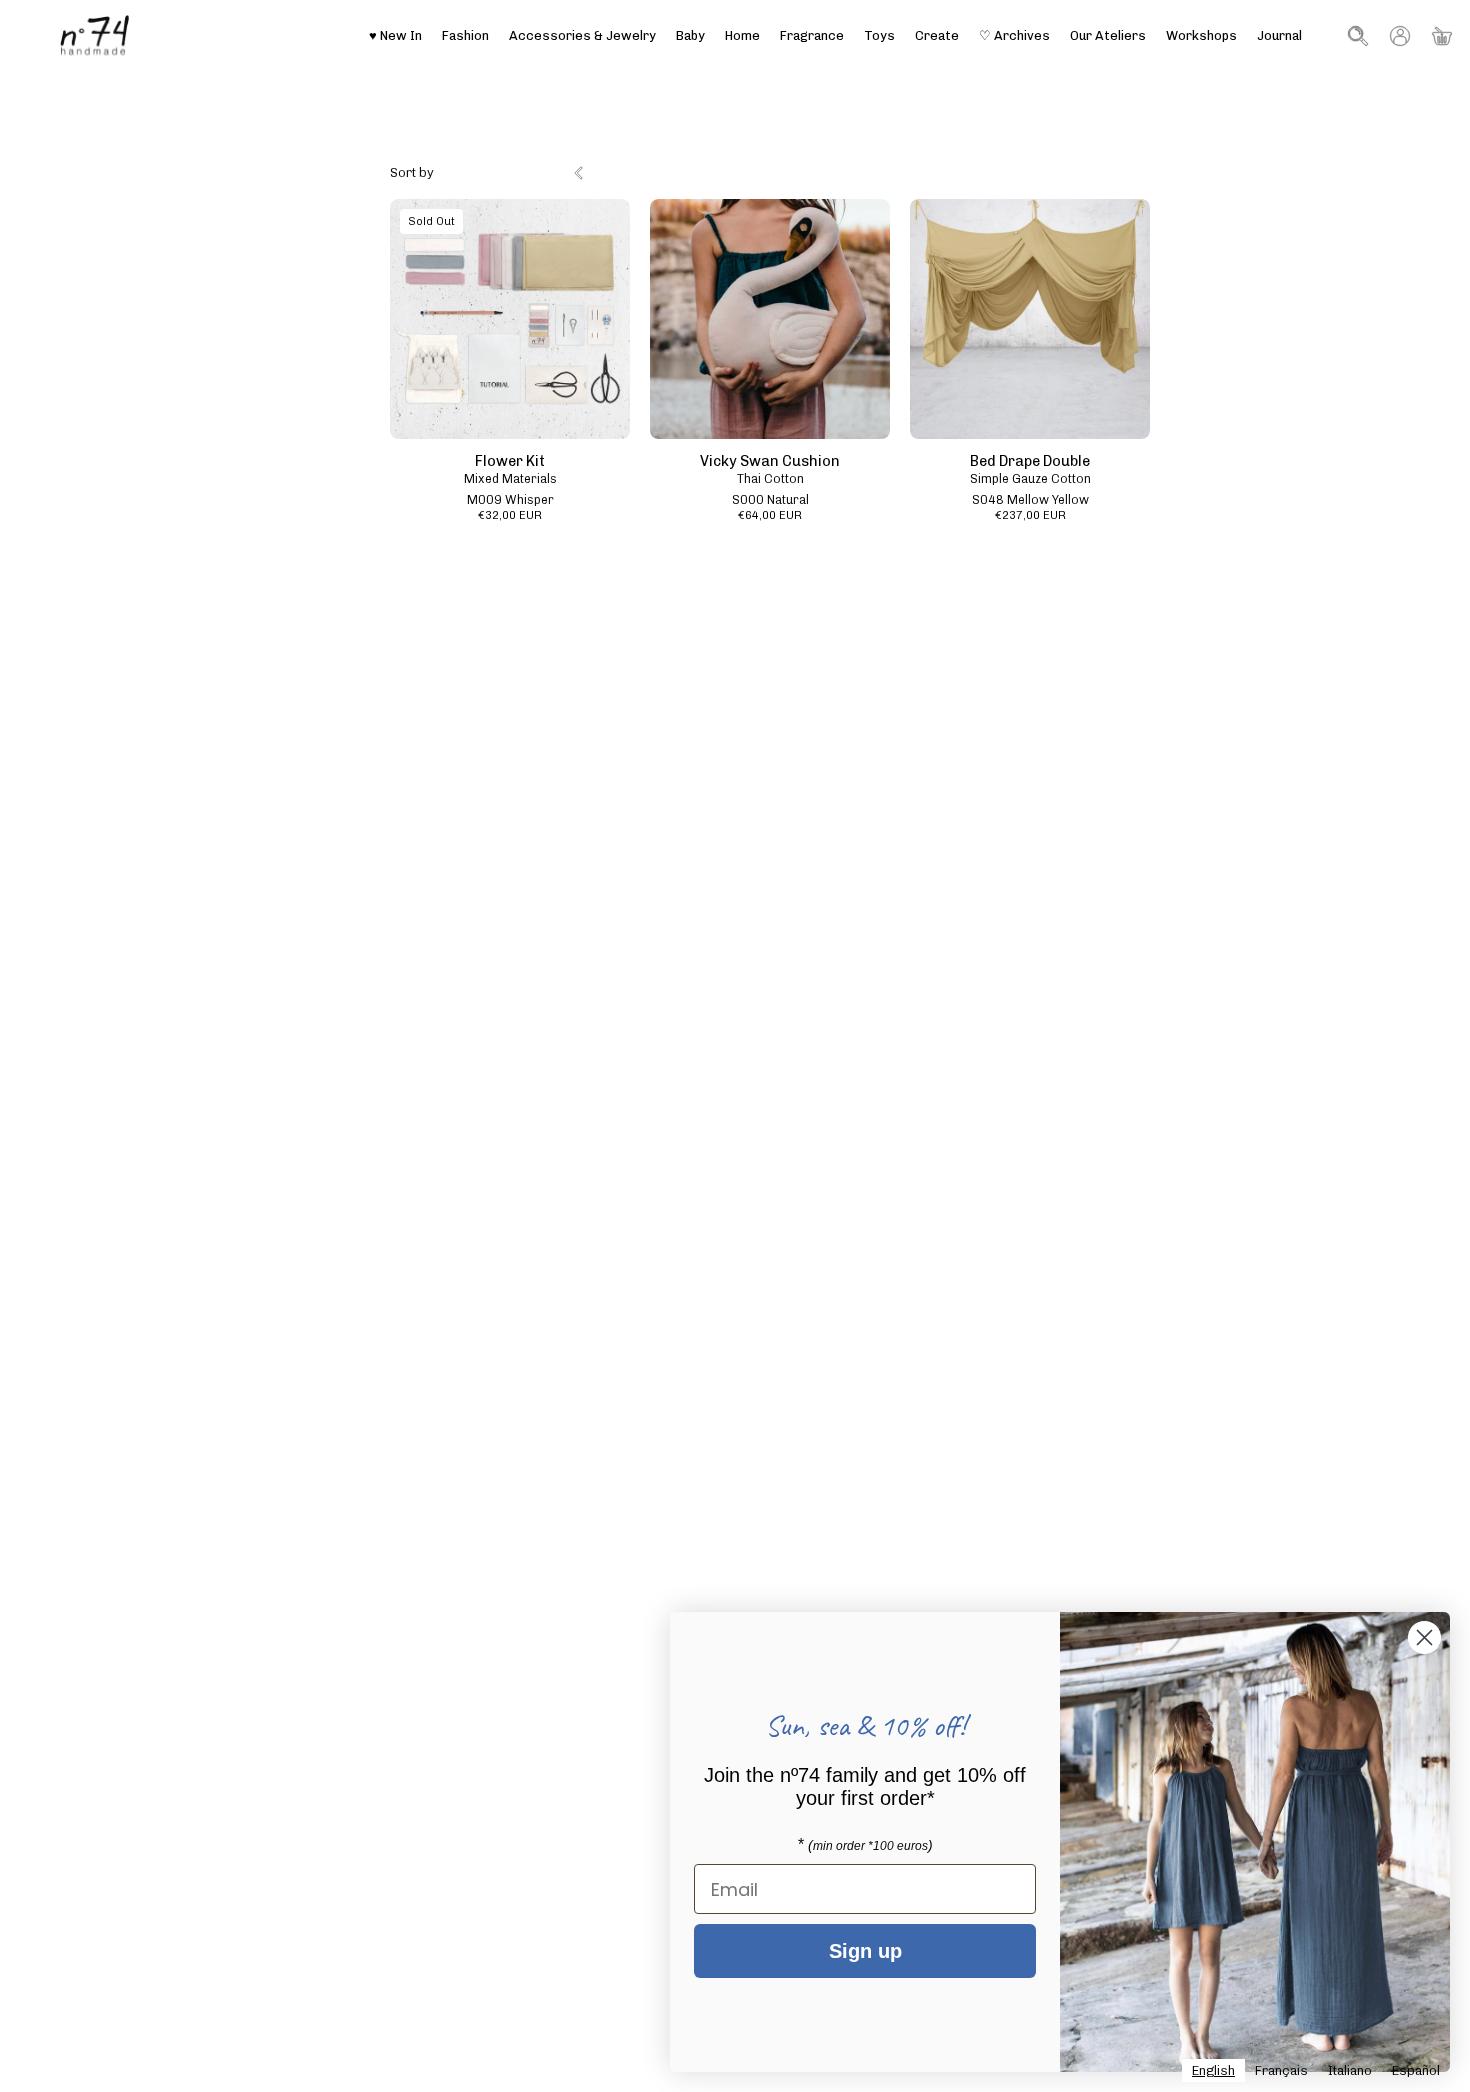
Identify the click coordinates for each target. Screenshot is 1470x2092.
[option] (1281, 2070)
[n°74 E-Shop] (95, 35)
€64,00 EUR (770, 516)
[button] (1108, 35)
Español (1416, 2070)
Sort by (412, 172)
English (1213, 2070)
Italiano (1350, 2070)
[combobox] (1213, 2070)
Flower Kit (510, 461)
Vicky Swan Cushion (770, 461)
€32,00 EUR (510, 516)
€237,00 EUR (1030, 516)
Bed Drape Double (1030, 461)
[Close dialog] (1424, 1637)
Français (1281, 2070)
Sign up (865, 1951)
